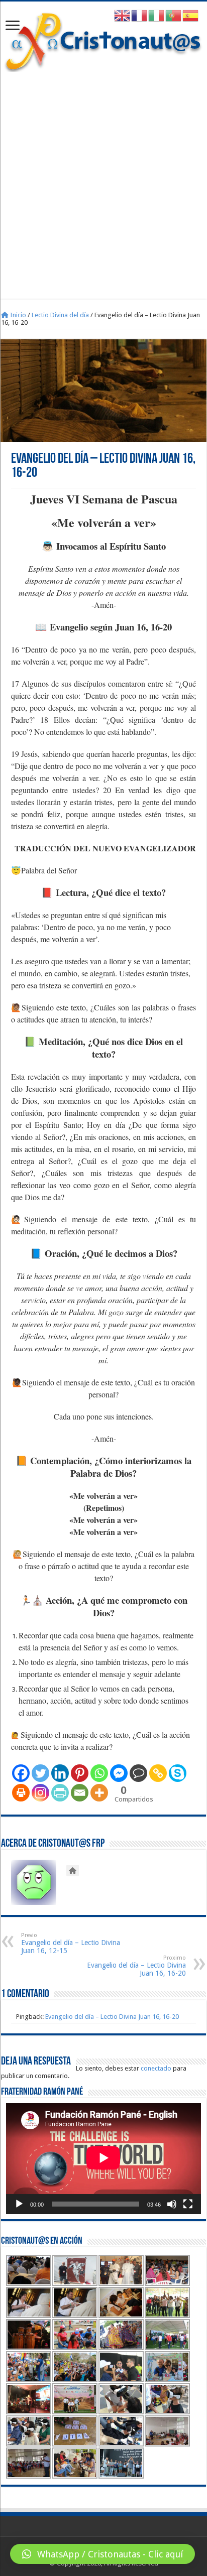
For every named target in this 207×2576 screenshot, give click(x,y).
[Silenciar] (172, 2204)
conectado (156, 2068)
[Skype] (178, 1773)
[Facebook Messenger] (119, 1773)
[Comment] (138, 1773)
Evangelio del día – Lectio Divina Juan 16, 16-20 (136, 1966)
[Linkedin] (60, 1773)
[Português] (174, 15)
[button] (102, 2554)
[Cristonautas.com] (103, 40)
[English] (123, 15)
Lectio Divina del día (60, 315)
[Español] (191, 15)
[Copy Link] (158, 1773)
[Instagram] (40, 1793)
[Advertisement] (103, 180)
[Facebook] (21, 1773)
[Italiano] (157, 15)
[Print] (21, 1793)
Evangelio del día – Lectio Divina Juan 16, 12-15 (71, 1943)
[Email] (80, 1793)
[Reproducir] (19, 2204)
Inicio (17, 315)
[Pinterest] (80, 1773)
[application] (103, 2159)
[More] (99, 1793)
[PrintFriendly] (60, 1793)
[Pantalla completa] (188, 2204)
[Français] (140, 15)
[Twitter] (40, 1773)
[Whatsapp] (99, 1773)
